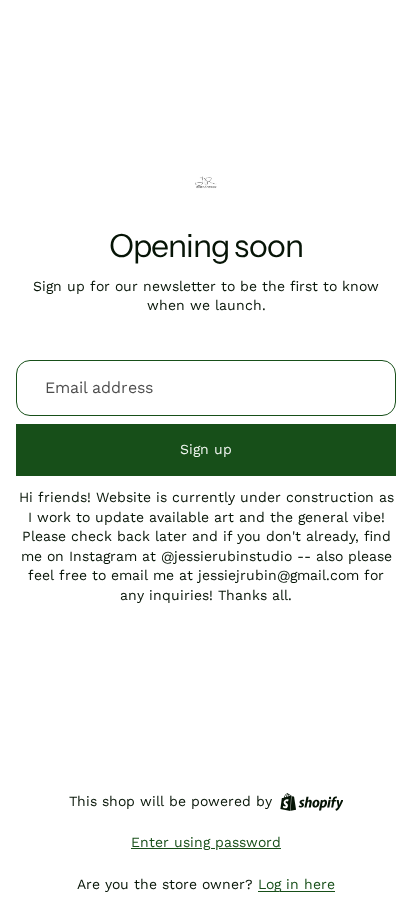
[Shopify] (311, 802)
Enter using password (206, 842)
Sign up (206, 449)
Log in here (296, 884)
